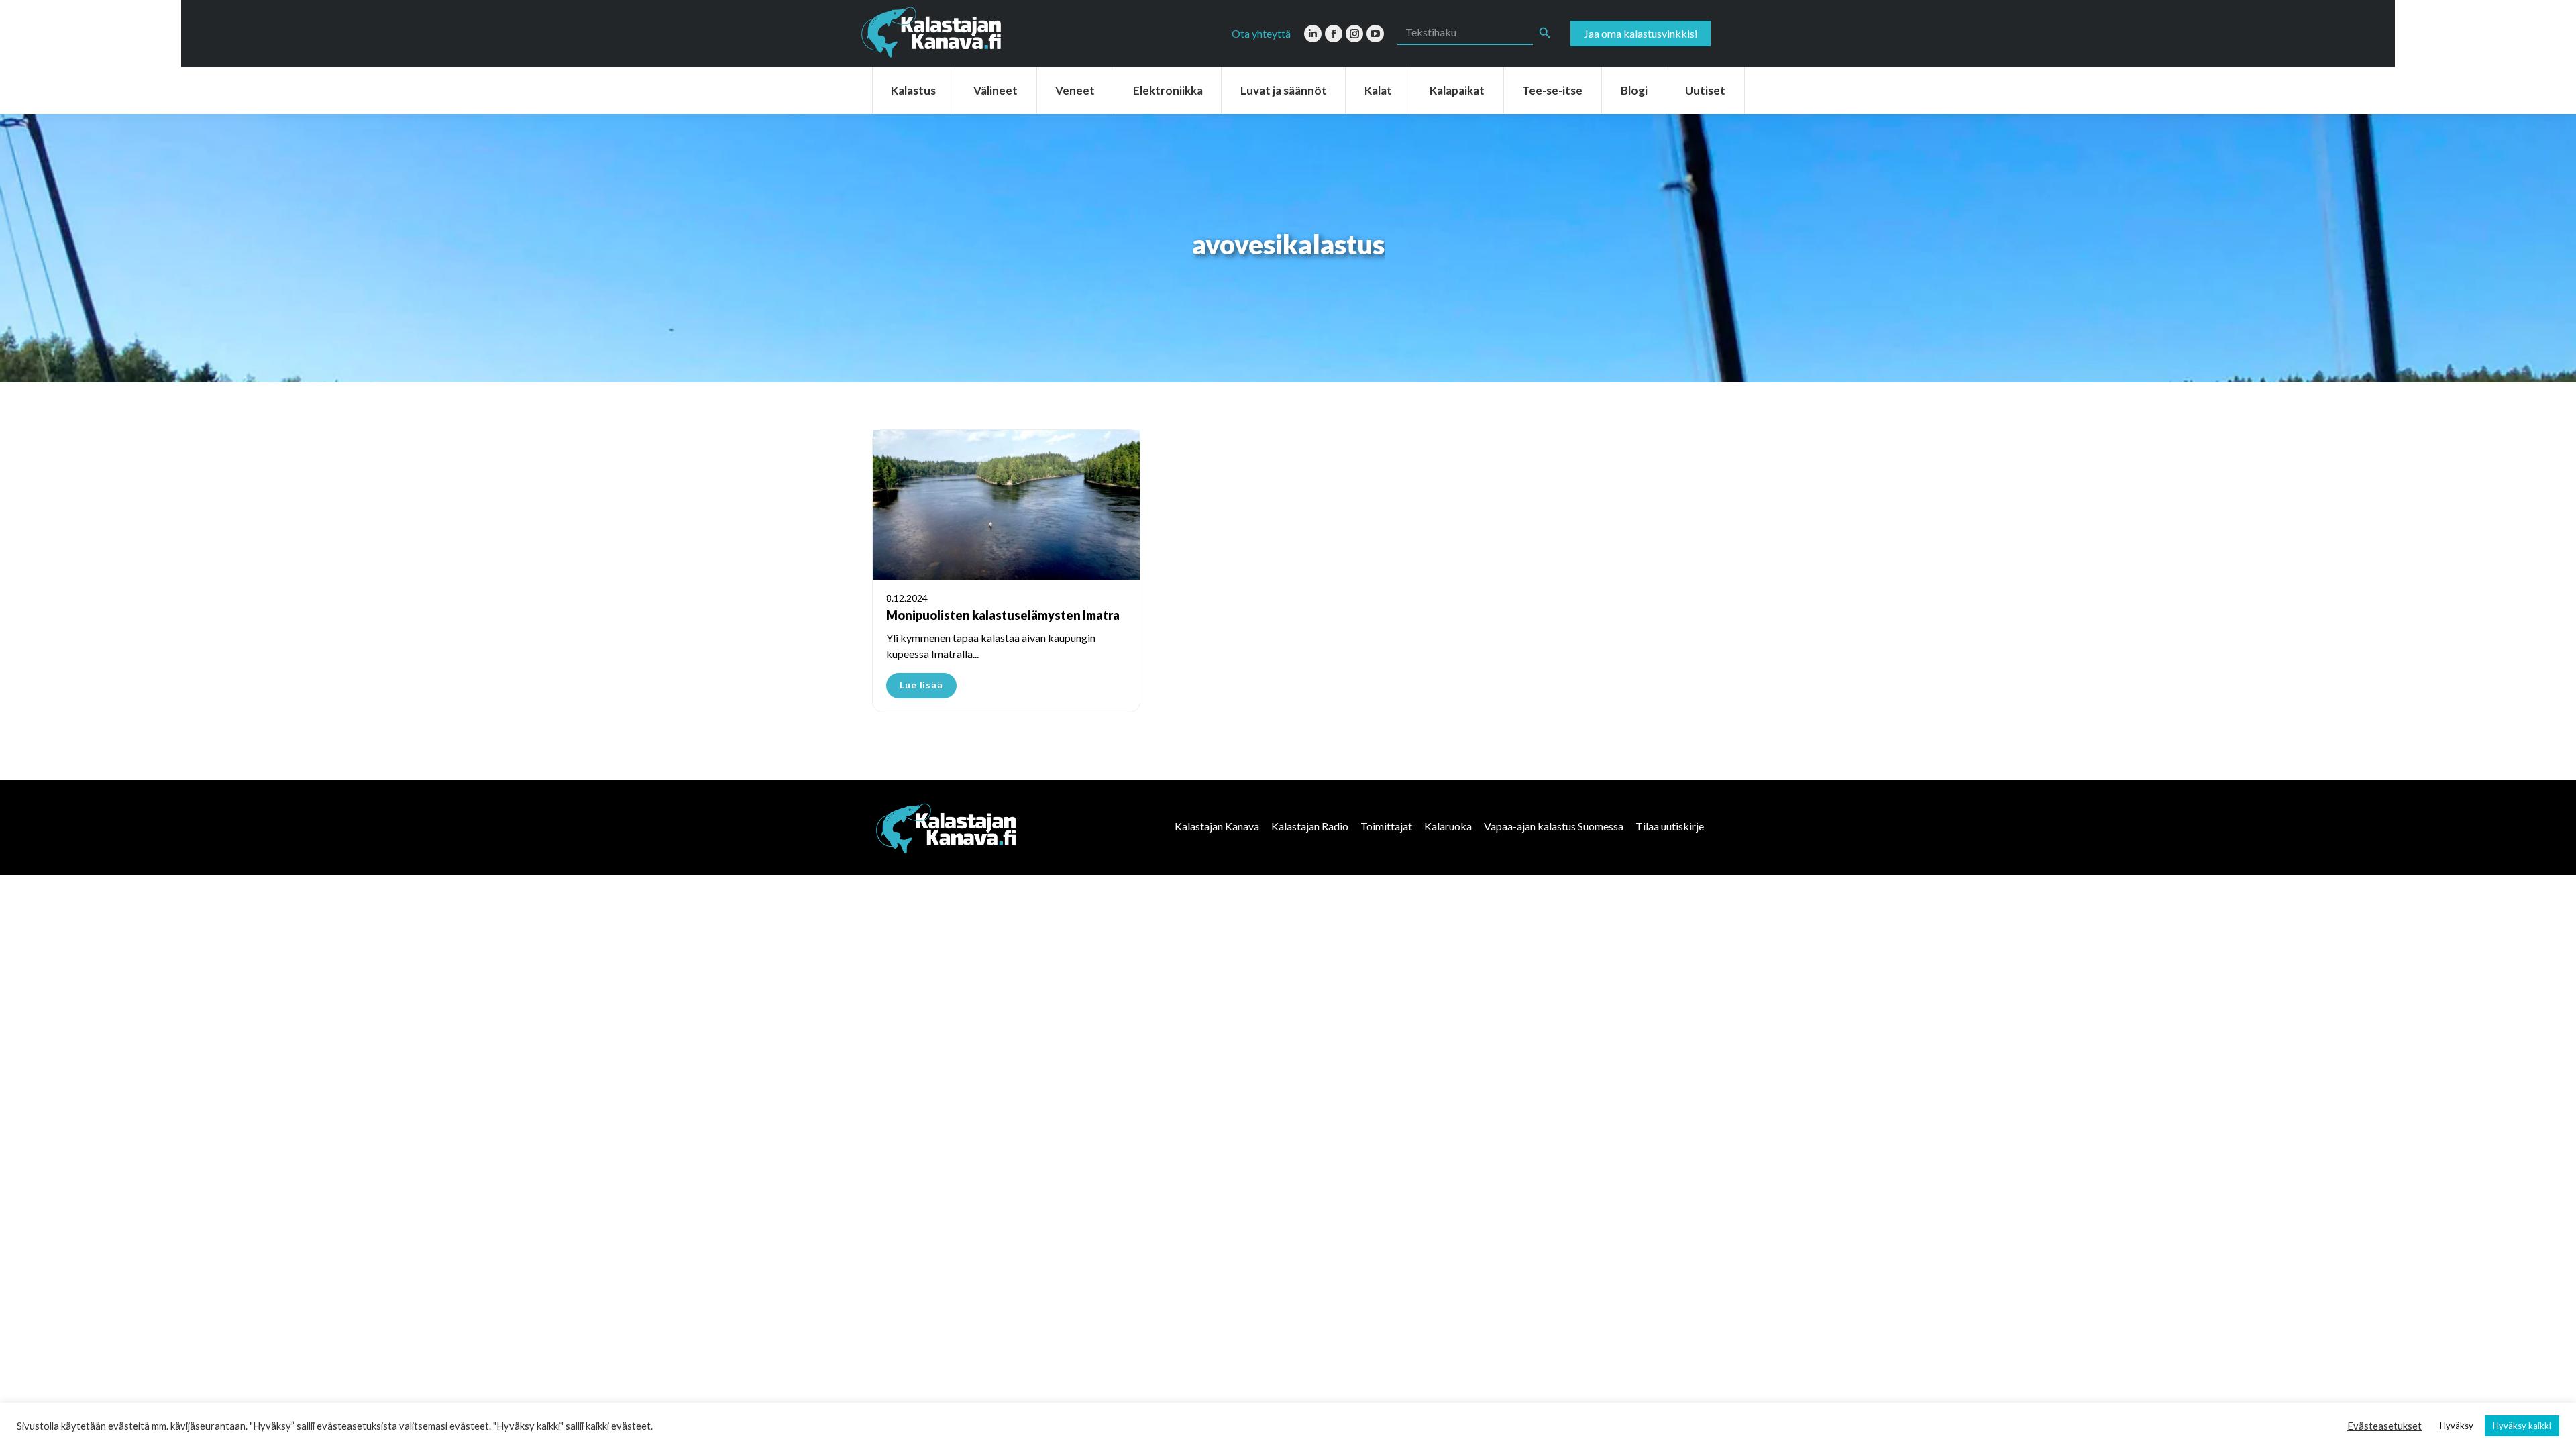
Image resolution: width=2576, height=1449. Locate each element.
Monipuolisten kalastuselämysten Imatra (1003, 615)
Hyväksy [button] (2457, 1426)
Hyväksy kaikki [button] (2522, 1426)
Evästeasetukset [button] (2384, 1426)
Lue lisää (921, 685)
